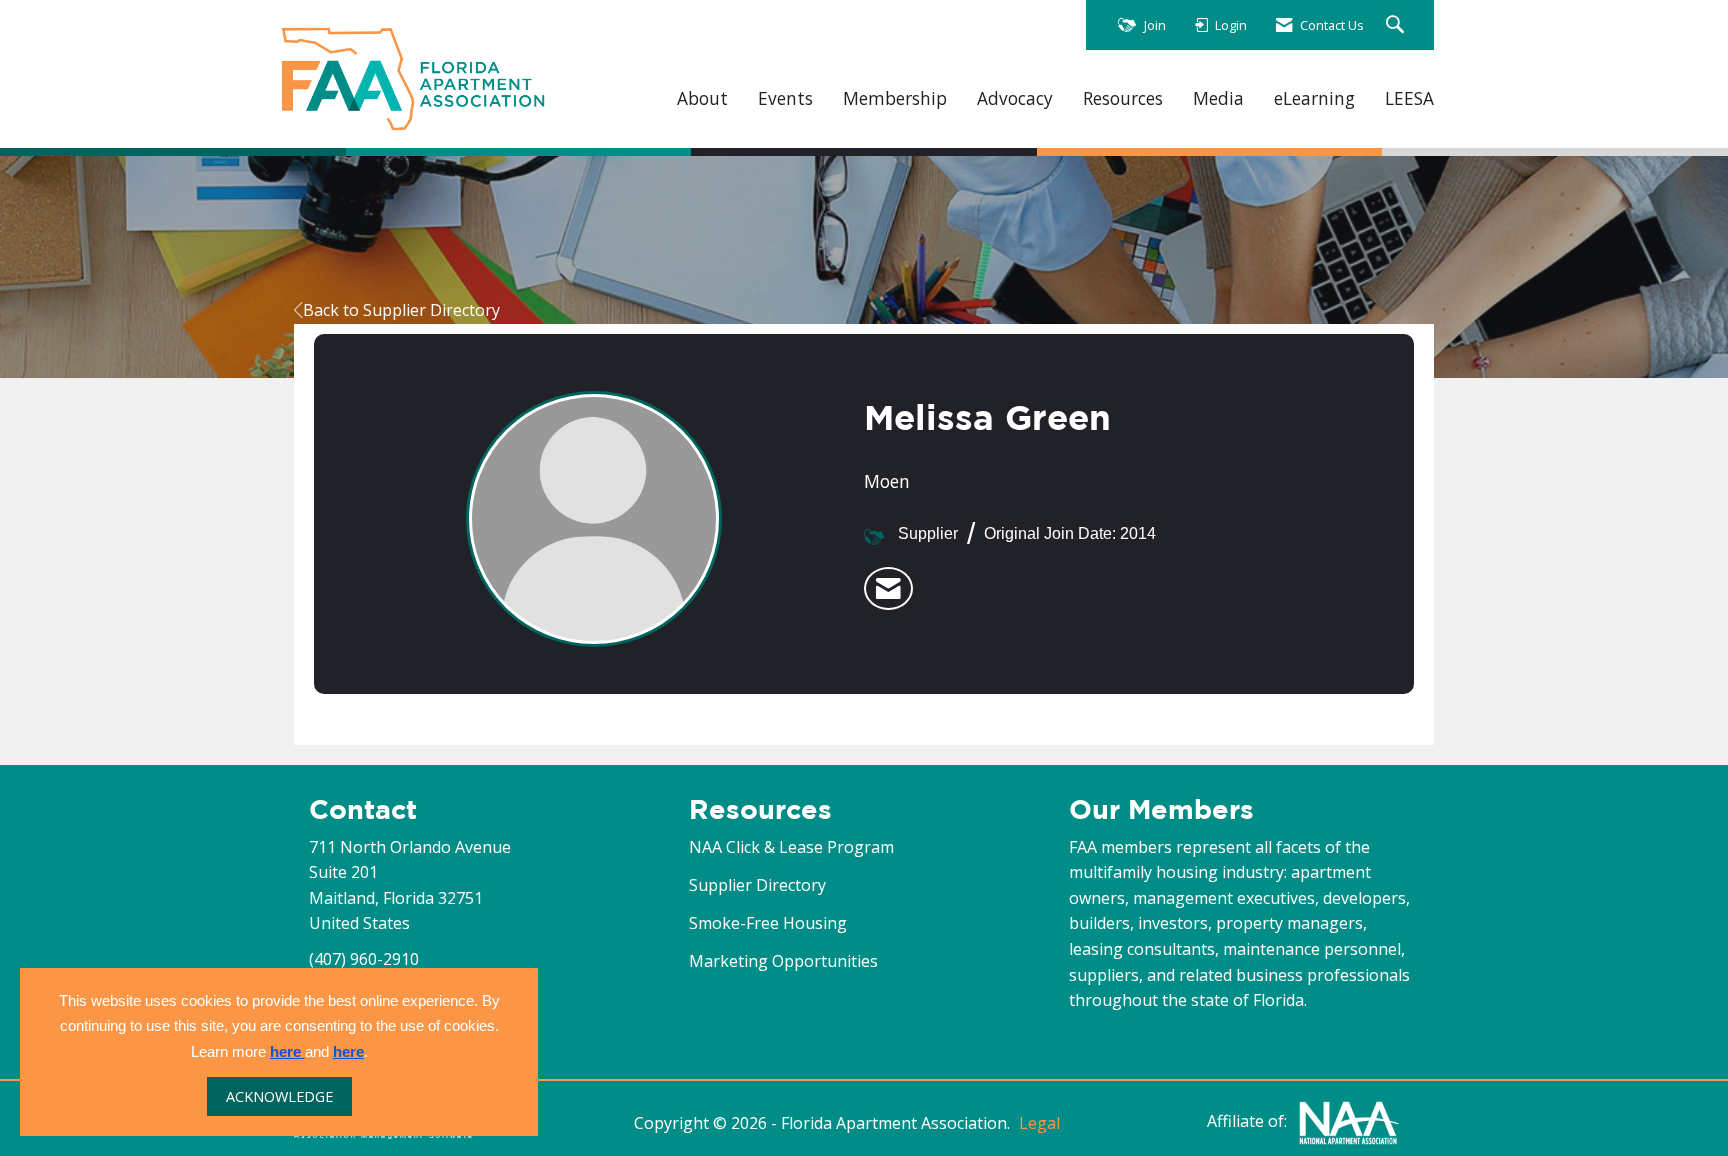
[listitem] (888, 589)
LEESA (1409, 98)
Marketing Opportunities (783, 961)
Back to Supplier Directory (401, 310)
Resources (1123, 98)
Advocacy (1015, 98)
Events (785, 98)
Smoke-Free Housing (768, 923)
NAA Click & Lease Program (791, 847)
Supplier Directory (757, 885)
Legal (1039, 1123)
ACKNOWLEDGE (279, 1096)
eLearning (1314, 98)
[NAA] (1349, 1122)
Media (1218, 98)
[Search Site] (1397, 25)
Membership (895, 98)
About (702, 98)
